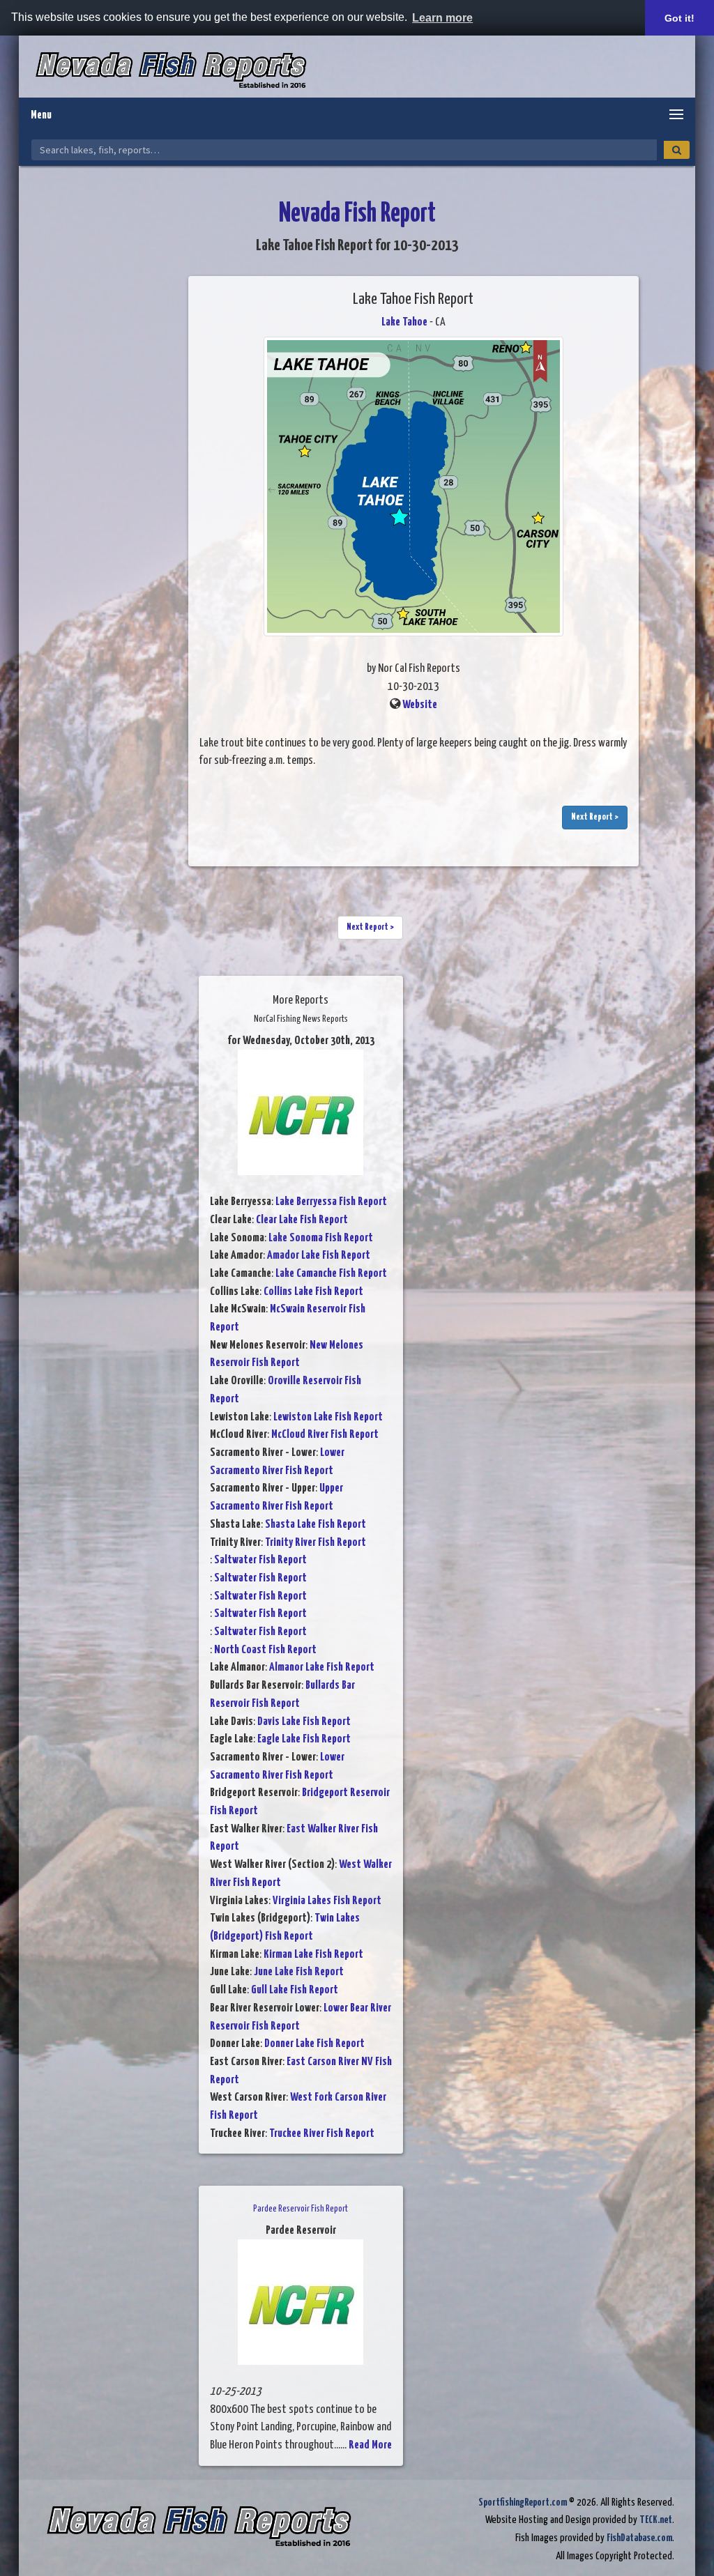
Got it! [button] (679, 18)
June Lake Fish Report (299, 1972)
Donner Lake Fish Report (314, 2044)
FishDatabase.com (639, 2538)
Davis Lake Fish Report (304, 1722)
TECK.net (656, 2520)
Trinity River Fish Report (316, 1543)
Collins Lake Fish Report (313, 1292)
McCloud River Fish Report (325, 1435)
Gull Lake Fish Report (295, 1990)
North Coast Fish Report (265, 1650)
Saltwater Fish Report (260, 1560)
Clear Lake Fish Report (302, 1220)
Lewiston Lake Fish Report (328, 1417)
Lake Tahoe (404, 322)
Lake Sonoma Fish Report (321, 1238)
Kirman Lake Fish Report (313, 1955)
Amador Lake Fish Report (319, 1256)
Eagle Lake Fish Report (304, 1739)
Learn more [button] (442, 18)
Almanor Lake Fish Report (322, 1667)
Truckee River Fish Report (322, 2134)
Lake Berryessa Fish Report (331, 1202)
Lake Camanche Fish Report (331, 1274)
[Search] (677, 150)
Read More (370, 2445)
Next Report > (595, 817)
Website (420, 705)
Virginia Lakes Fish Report (327, 1901)
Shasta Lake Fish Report (316, 1525)
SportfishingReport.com (523, 2502)
